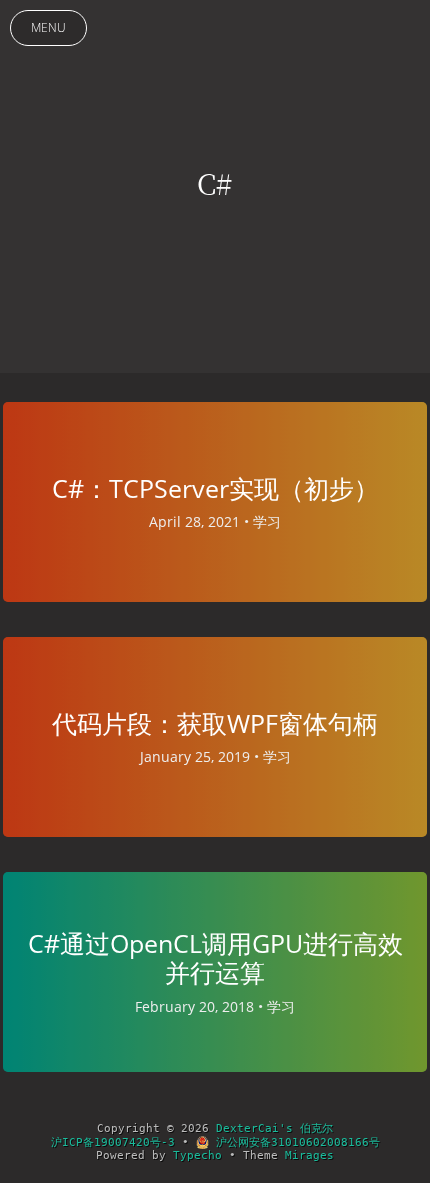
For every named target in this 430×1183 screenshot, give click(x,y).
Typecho (197, 1155)
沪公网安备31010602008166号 (294, 1142)
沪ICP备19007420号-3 (113, 1142)
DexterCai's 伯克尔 (274, 1128)
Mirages (309, 1155)
